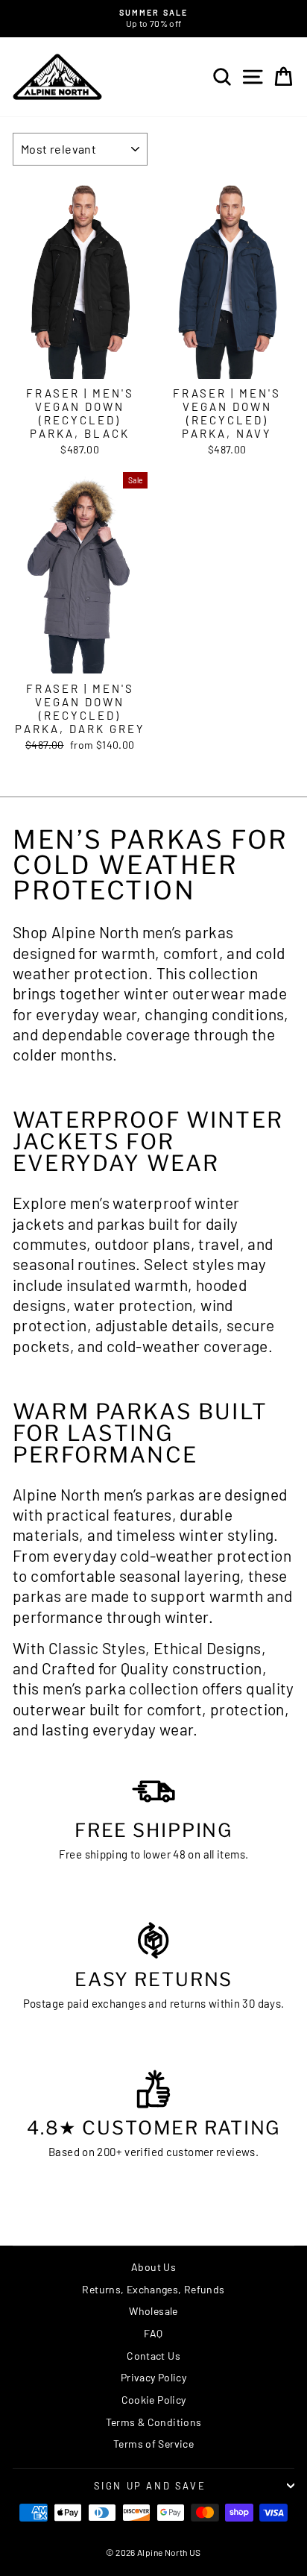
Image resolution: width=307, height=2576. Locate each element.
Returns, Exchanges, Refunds (153, 2289)
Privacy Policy (153, 2377)
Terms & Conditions (154, 2422)
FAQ (153, 2333)
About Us (153, 2267)
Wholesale (153, 2311)
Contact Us (153, 2356)
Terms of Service (153, 2444)
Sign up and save (150, 2486)
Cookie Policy (154, 2400)
